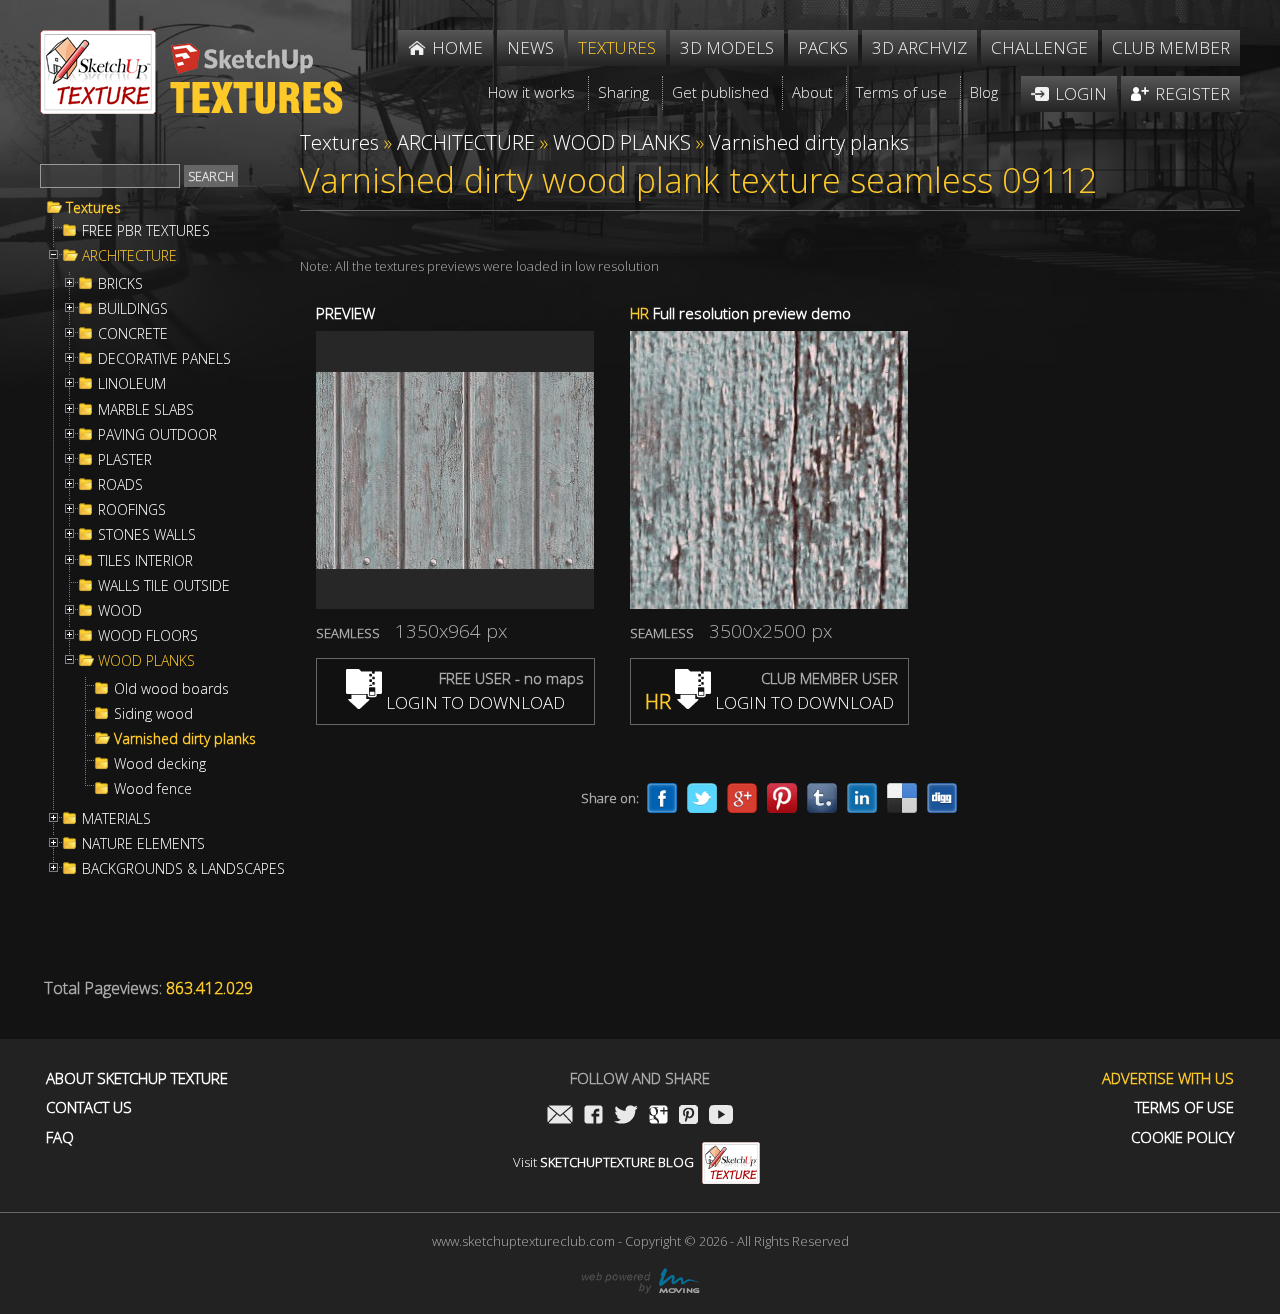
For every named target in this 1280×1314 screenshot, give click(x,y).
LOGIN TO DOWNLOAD (473, 702)
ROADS (120, 485)
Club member (1171, 47)
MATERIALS (116, 819)
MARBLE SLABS (146, 410)
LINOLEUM (132, 384)
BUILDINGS (133, 309)
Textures (93, 208)
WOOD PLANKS (146, 661)
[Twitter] (702, 798)
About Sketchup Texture (137, 1078)
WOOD (120, 611)
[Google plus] (742, 798)
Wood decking (160, 764)
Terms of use (1184, 1107)
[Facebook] (662, 798)
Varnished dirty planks (185, 739)
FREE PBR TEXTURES (146, 231)
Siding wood (153, 714)
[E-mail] (560, 1116)
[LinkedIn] (862, 798)
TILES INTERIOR (145, 561)
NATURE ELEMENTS (143, 844)
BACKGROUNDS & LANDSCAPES (183, 869)
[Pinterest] (782, 798)
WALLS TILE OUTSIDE (164, 586)
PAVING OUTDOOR (157, 435)
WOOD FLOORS (148, 636)
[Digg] (942, 798)
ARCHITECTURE (129, 256)
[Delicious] (902, 798)
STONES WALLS (147, 535)
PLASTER (125, 460)
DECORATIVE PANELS (164, 359)
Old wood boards (171, 689)
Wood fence (153, 789)
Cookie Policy (1182, 1137)
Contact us (89, 1107)
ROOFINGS (132, 510)
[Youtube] (721, 1116)
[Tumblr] (822, 798)
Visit (603, 1162)
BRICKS (120, 284)
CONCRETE (133, 334)
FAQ (60, 1137)
